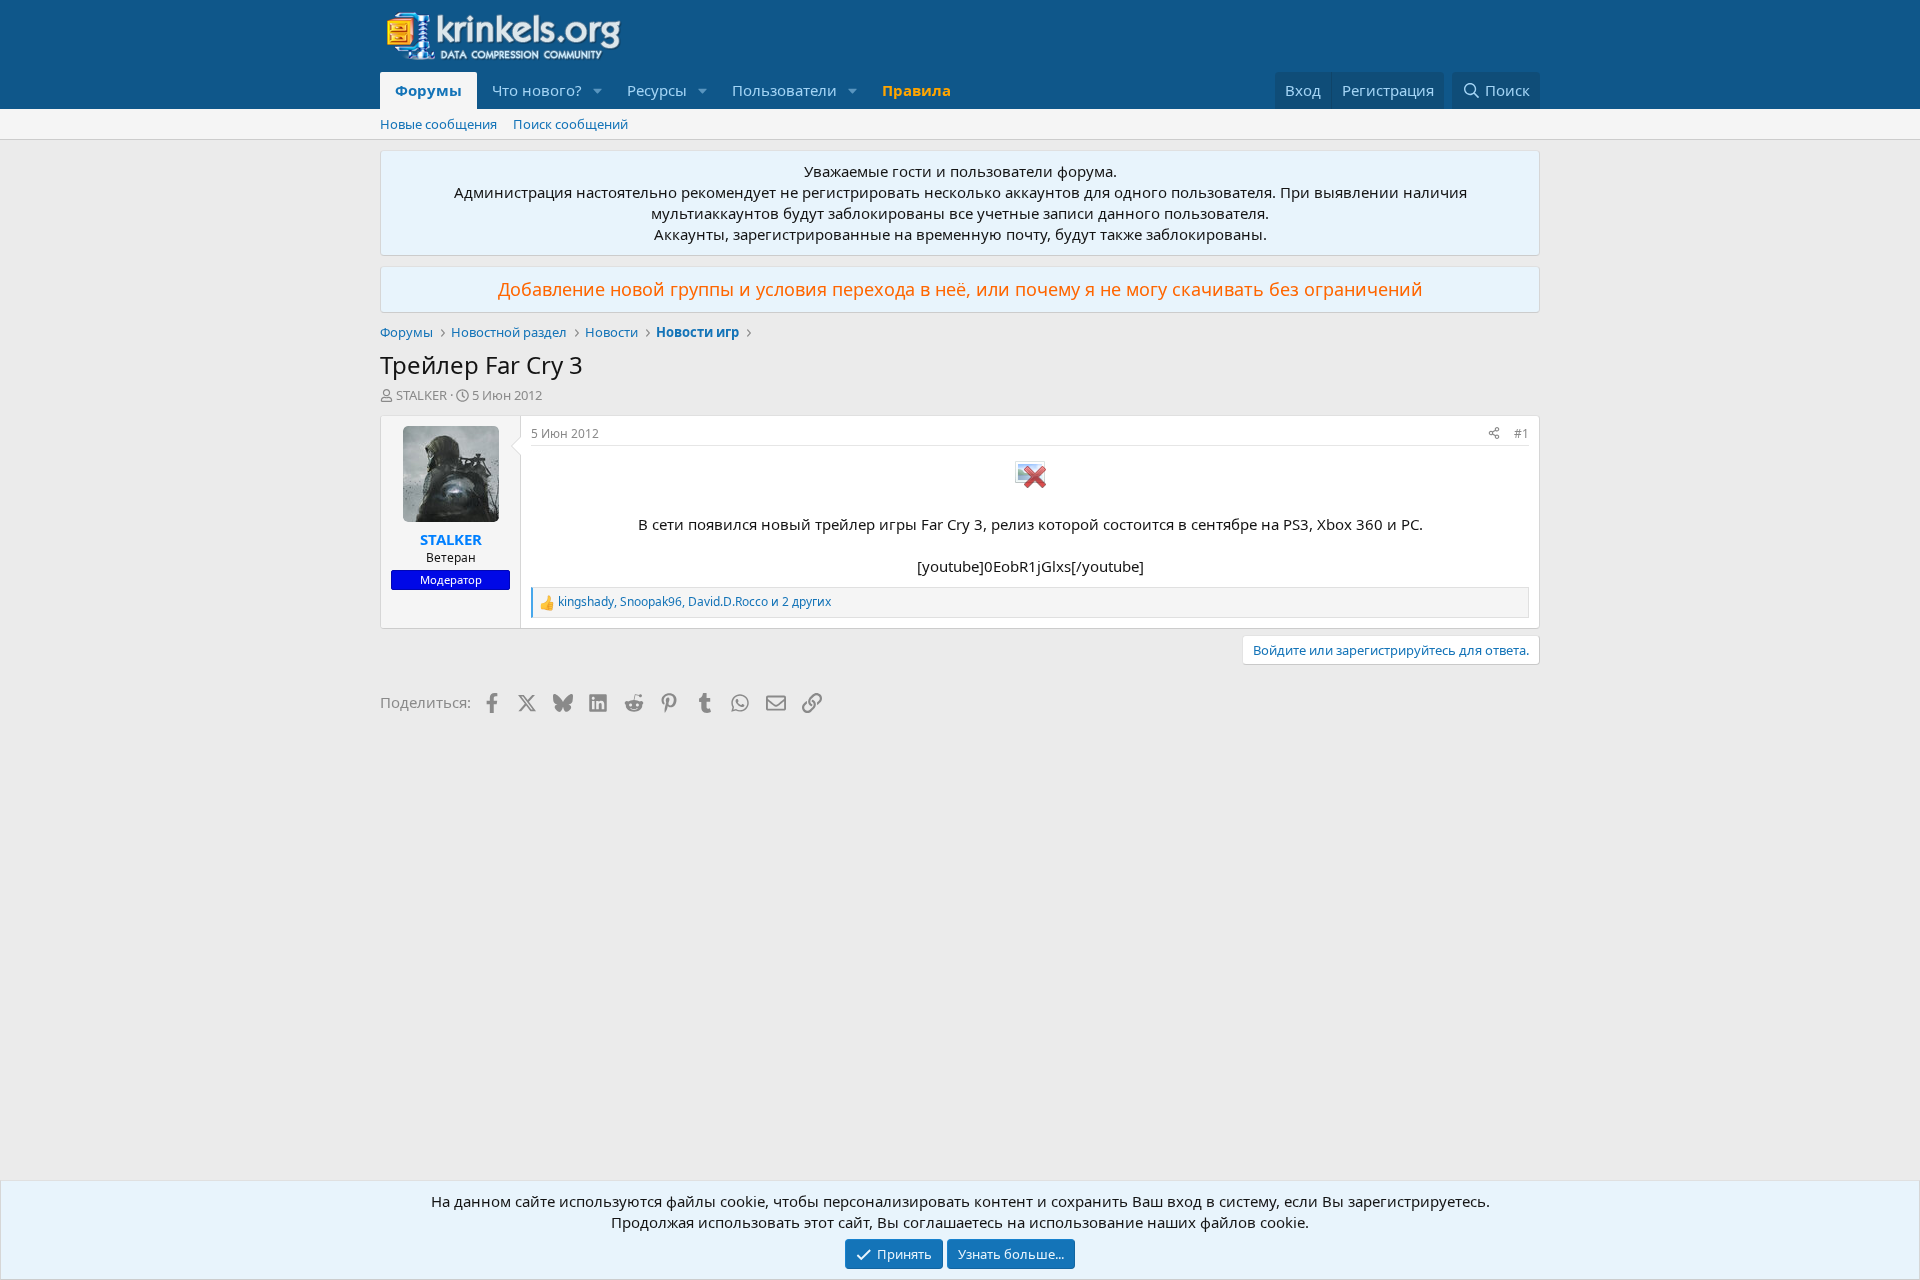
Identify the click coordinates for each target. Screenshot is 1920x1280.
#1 (1521, 433)
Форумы (428, 90)
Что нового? (537, 90)
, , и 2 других (694, 602)
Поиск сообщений (570, 124)
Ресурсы (657, 90)
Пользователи (784, 90)
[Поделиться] (1494, 434)
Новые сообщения (438, 124)
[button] (598, 90)
